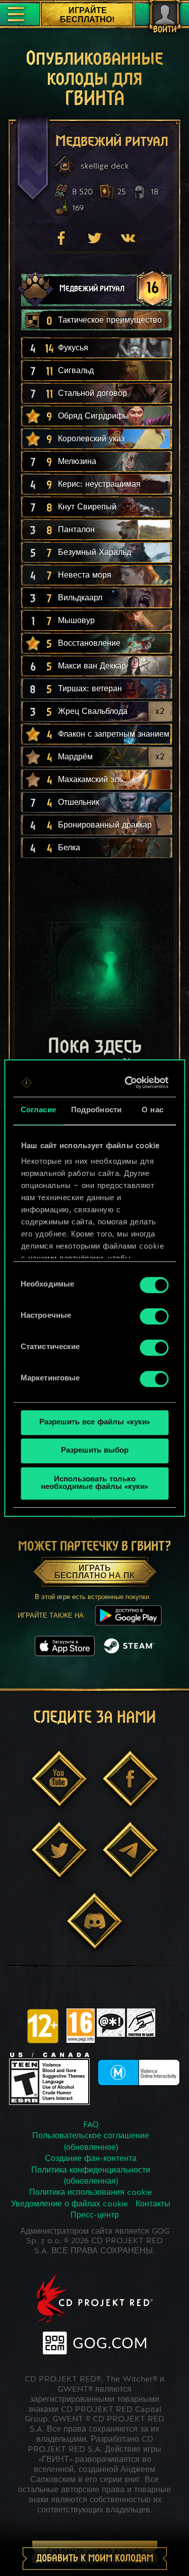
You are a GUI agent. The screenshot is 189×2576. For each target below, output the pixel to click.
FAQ (91, 2125)
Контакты (153, 2204)
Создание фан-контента (91, 2159)
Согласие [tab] (38, 1111)
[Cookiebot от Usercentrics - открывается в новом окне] (128, 1083)
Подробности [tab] (96, 1111)
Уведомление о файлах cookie (70, 2204)
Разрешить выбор (95, 1451)
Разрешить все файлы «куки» (95, 1423)
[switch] (154, 1316)
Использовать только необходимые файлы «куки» (94, 1483)
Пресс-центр (95, 2216)
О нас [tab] (152, 1111)
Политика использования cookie (91, 2193)
